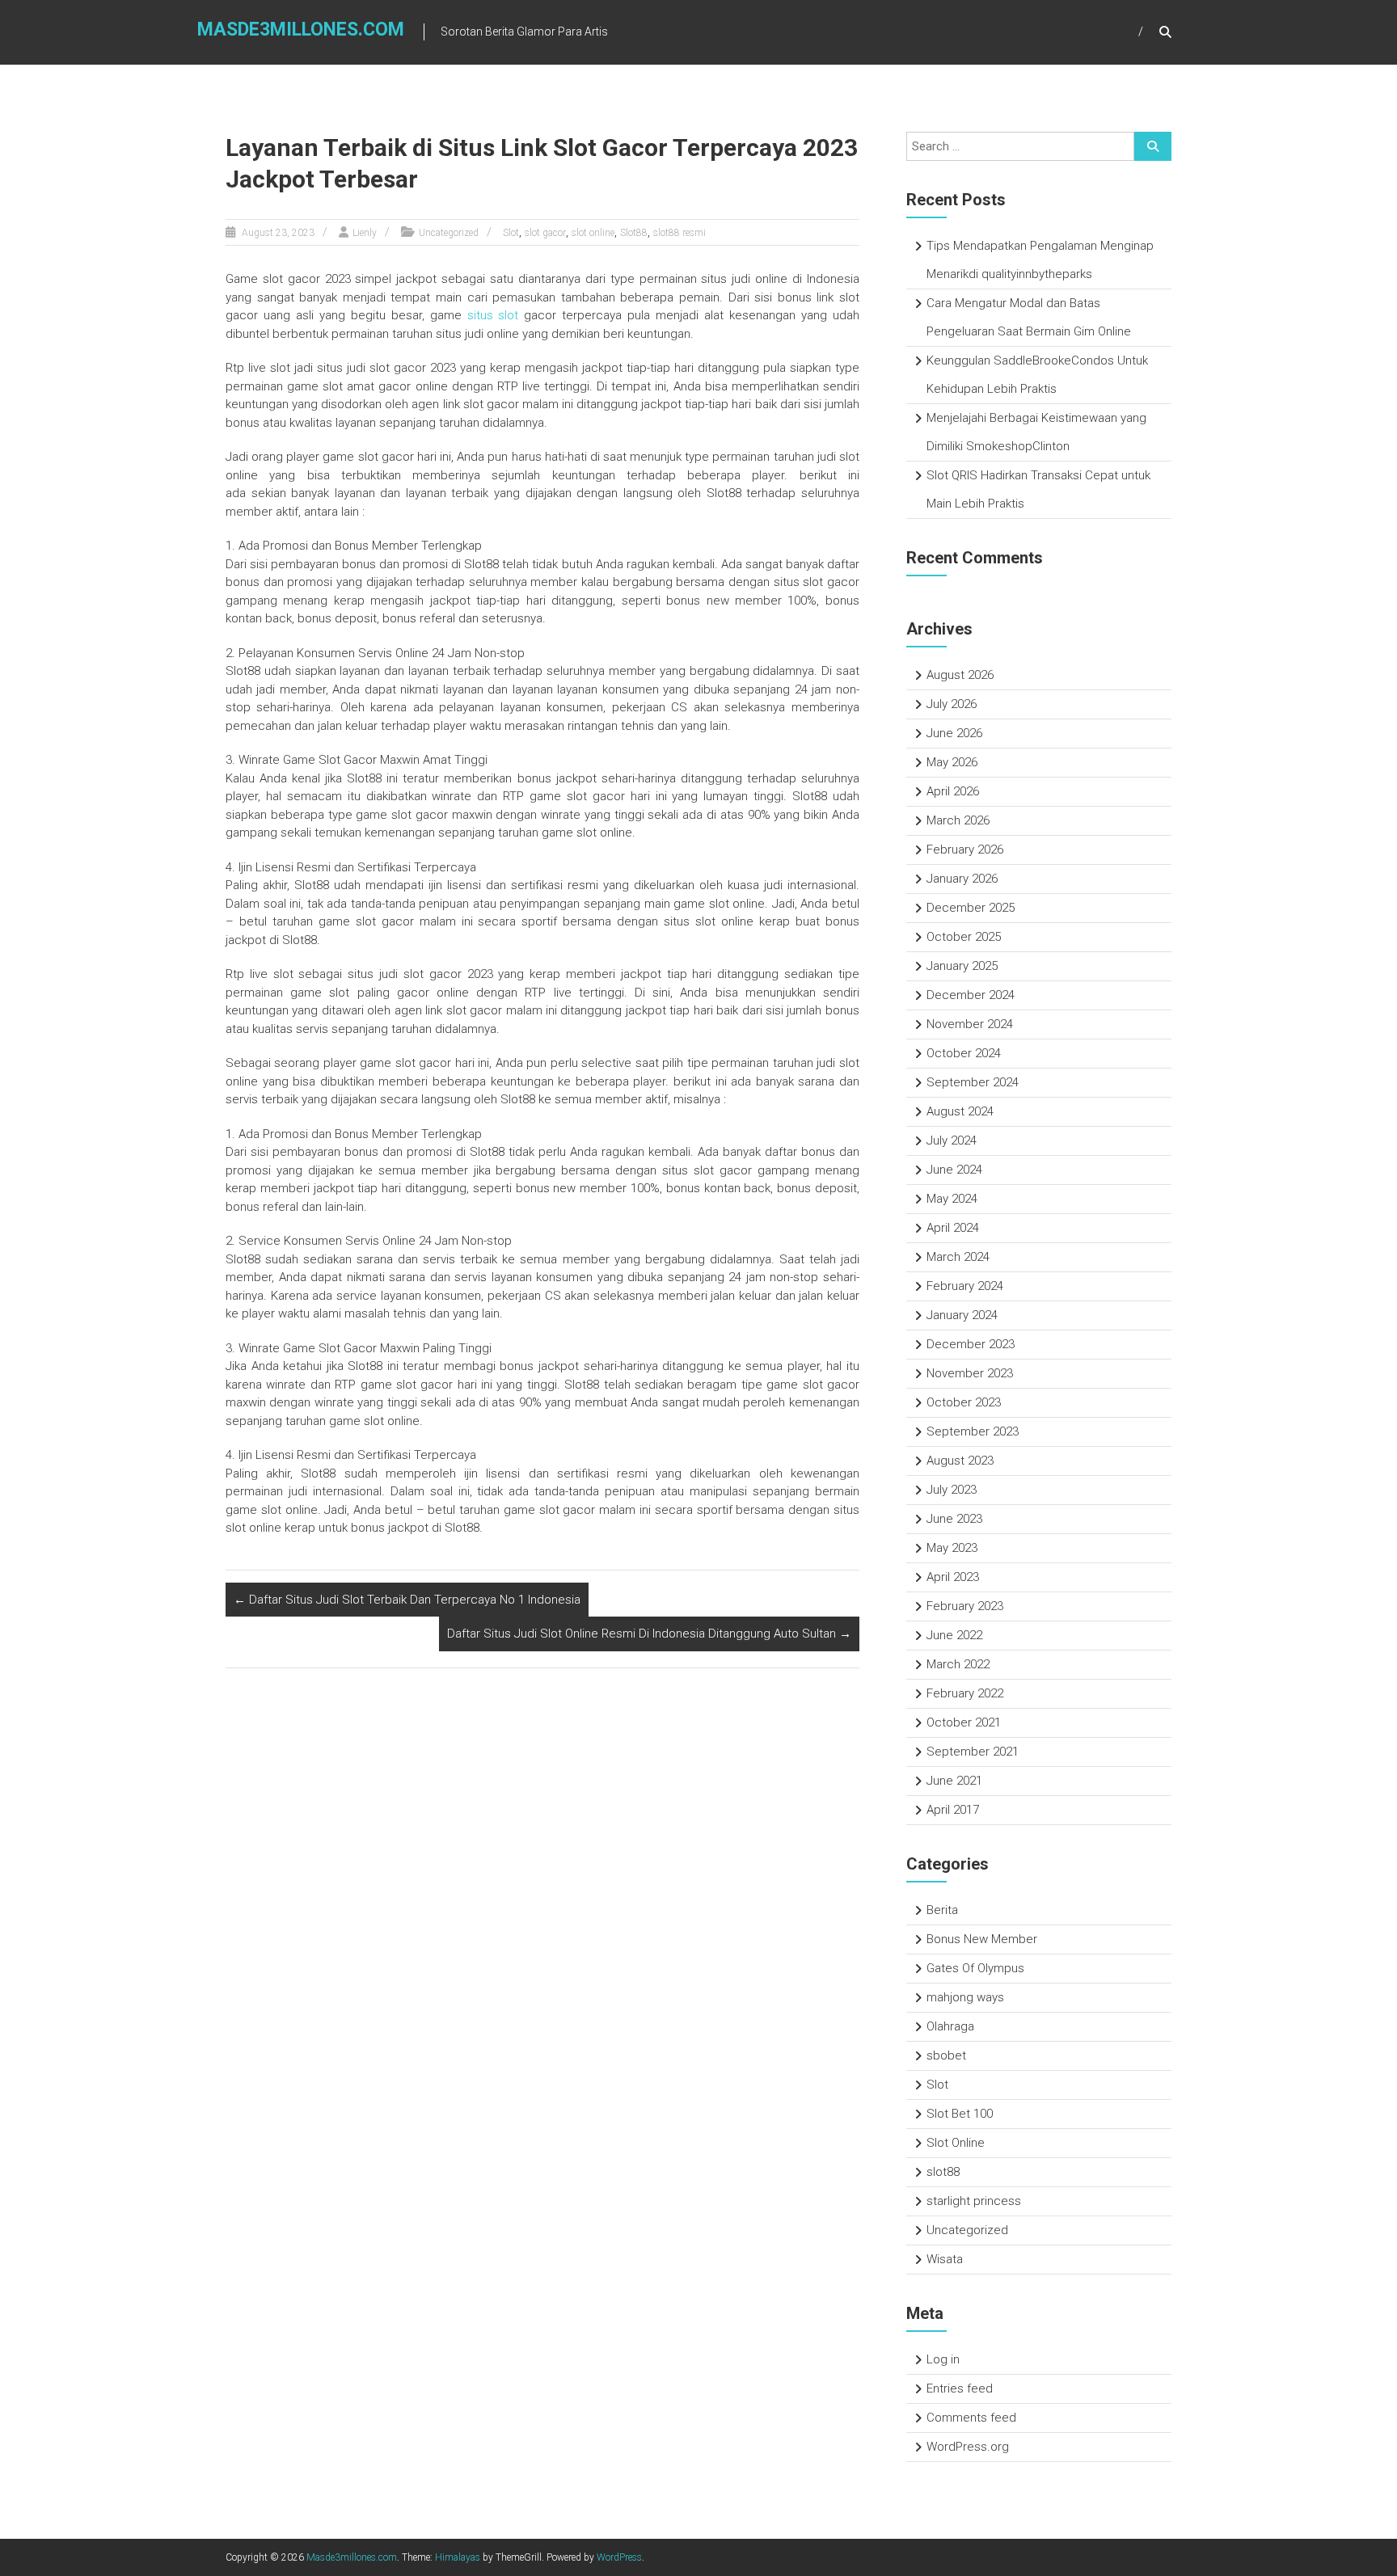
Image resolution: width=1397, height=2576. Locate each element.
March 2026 (958, 820)
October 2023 (964, 1402)
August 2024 (960, 1111)
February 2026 (965, 850)
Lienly (365, 233)
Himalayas (458, 2557)
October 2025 (964, 937)
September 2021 (973, 1752)
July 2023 (952, 1490)
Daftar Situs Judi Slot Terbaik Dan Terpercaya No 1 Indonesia (407, 1600)
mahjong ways (965, 1997)
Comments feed (971, 2418)
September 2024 (973, 1082)
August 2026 (960, 675)
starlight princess (974, 2201)
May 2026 (952, 762)
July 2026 (952, 704)
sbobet (946, 2055)
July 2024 (952, 1140)
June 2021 (954, 1781)
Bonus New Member (982, 1939)
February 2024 (965, 1286)
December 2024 (971, 995)
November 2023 (970, 1373)
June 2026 (954, 733)
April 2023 (953, 1577)
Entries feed (960, 2388)
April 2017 (953, 1810)
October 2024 (964, 1053)
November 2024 (970, 1024)
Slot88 (634, 233)
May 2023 (952, 1548)
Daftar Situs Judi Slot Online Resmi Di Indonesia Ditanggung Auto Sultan (649, 1634)
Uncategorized (449, 233)
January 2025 (962, 966)
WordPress (619, 2557)
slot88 (943, 2172)
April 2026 (953, 791)
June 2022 (954, 1635)
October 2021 (964, 1722)
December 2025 (971, 908)
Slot (511, 233)
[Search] (1153, 146)
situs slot (493, 315)
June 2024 (954, 1170)
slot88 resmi (680, 233)
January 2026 (962, 879)
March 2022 (958, 1664)
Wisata (945, 2259)
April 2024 (953, 1228)
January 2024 (962, 1315)
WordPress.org (968, 2447)
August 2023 (960, 1461)
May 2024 (952, 1199)
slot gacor (545, 233)
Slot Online (956, 2143)
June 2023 (954, 1519)
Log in (943, 2359)
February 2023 (965, 1606)
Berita (942, 1910)
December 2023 (971, 1344)
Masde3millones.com (301, 30)
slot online (593, 233)
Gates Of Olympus (975, 1968)
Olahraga (950, 2026)
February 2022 (965, 1693)
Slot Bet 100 (960, 2114)
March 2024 (958, 1257)
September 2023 (973, 1431)
